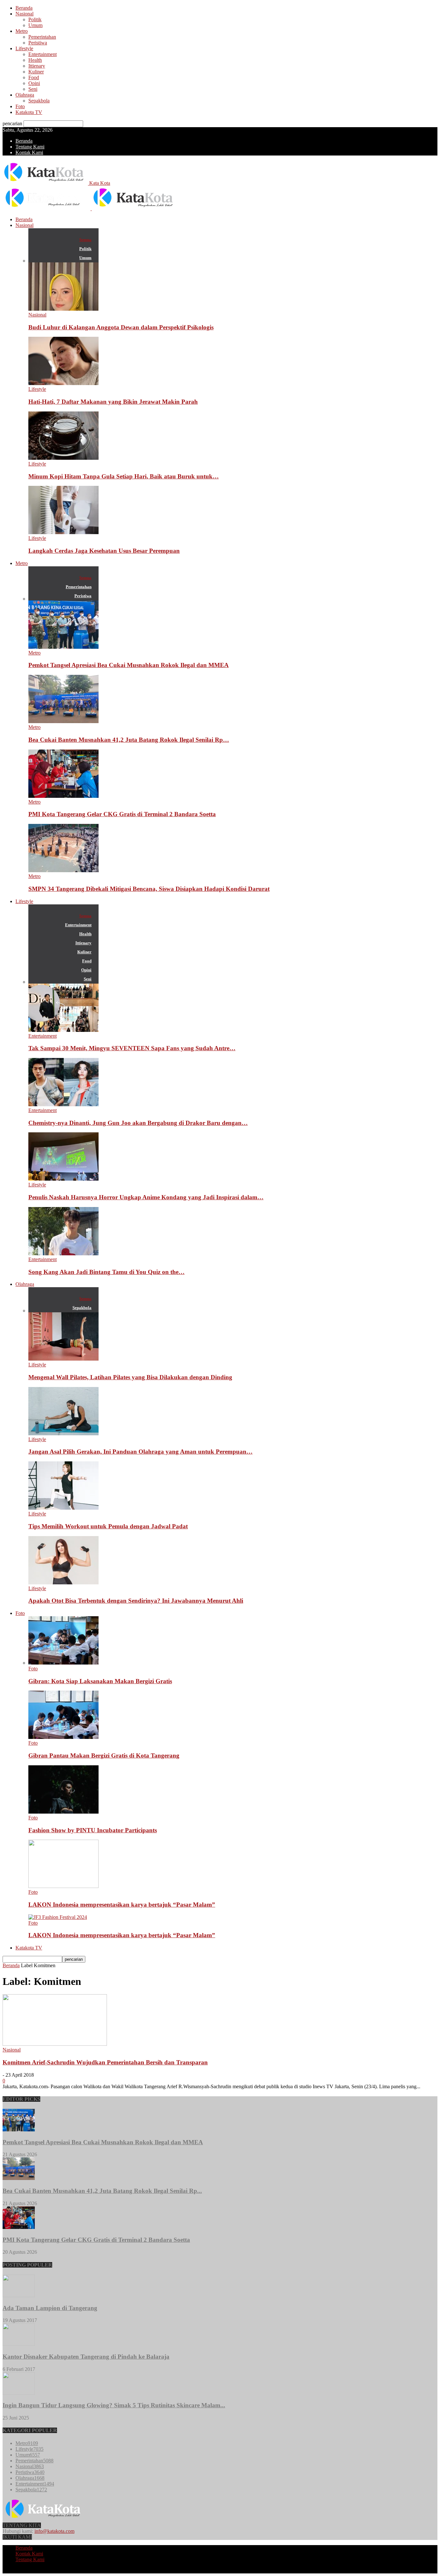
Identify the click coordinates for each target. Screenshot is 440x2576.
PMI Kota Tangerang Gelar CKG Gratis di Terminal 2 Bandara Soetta (122, 814)
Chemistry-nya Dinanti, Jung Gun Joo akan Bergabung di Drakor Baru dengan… (138, 1123)
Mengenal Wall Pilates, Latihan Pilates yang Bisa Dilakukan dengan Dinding (130, 1377)
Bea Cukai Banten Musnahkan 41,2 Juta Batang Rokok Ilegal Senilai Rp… (129, 740)
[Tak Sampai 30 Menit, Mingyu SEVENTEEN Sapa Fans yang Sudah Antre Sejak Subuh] (63, 1030)
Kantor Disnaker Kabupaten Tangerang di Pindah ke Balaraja (86, 2357)
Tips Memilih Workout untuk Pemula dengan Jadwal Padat (108, 1526)
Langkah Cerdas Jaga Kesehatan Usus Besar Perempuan (104, 551)
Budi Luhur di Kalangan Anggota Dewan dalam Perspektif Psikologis (121, 327)
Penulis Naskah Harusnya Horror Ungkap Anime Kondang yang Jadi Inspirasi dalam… (146, 1197)
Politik (35, 19)
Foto (20, 106)
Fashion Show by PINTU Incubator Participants (93, 1830)
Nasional (24, 14)
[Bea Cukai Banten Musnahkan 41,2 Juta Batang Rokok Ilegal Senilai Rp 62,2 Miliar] (63, 721)
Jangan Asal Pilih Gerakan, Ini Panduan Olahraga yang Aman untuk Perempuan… (140, 1452)
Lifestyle (24, 48)
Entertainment (43, 54)
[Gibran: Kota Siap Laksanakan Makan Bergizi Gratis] (63, 1663)
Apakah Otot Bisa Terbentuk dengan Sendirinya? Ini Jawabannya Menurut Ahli (136, 1601)
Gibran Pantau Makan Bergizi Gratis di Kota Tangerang (104, 1755)
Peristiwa (38, 43)
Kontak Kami (29, 152)
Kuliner (36, 72)
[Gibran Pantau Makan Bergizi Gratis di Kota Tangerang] (63, 1737)
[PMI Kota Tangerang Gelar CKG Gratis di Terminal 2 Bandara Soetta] (63, 796)
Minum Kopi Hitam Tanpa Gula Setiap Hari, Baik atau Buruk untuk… (124, 476)
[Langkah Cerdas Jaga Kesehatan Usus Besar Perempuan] (63, 532)
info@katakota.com (54, 2531)
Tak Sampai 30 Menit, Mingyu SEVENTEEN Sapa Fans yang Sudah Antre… (132, 1048)
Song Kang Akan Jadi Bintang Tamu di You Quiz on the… (106, 1272)
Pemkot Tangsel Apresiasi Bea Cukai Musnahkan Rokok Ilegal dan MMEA (129, 665)
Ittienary (37, 66)
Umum (35, 25)
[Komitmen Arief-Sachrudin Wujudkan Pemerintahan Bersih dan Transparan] (55, 2044)
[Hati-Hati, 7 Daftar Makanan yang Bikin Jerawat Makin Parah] (63, 383)
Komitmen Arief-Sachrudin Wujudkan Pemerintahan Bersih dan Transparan (105, 2062)
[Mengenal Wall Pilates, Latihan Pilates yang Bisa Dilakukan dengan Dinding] (63, 1359)
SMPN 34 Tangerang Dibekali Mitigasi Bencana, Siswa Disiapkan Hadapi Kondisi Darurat (149, 889)
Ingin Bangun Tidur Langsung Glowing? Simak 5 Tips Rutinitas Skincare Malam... (114, 2405)
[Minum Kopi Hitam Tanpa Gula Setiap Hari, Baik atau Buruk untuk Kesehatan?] (63, 458)
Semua (85, 240)
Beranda (24, 8)
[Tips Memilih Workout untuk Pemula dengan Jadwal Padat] (63, 1508)
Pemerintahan (42, 37)
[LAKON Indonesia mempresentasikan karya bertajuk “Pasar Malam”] (63, 1886)
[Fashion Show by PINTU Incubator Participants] (63, 1812)
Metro (22, 31)
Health (35, 60)
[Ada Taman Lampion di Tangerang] (19, 2295)
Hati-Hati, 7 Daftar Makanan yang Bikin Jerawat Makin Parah (113, 402)
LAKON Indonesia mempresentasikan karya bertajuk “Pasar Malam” (122, 1905)
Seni (33, 89)
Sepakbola (39, 101)
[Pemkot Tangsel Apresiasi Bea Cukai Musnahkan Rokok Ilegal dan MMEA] (63, 647)
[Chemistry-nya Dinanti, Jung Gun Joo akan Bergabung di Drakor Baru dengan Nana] (63, 1104)
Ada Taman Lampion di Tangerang (50, 2308)
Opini (34, 83)
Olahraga (25, 95)
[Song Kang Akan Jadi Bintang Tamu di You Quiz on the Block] (63, 1254)
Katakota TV (29, 112)
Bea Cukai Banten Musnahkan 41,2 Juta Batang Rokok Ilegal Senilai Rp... (102, 2191)
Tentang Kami (30, 147)
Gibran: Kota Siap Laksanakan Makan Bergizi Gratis (100, 1681)
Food (34, 77)
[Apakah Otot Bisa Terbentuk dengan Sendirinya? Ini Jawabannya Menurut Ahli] (63, 1583)
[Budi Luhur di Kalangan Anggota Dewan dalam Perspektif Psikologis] (63, 309)
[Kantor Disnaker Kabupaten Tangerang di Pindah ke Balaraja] (19, 2344)
